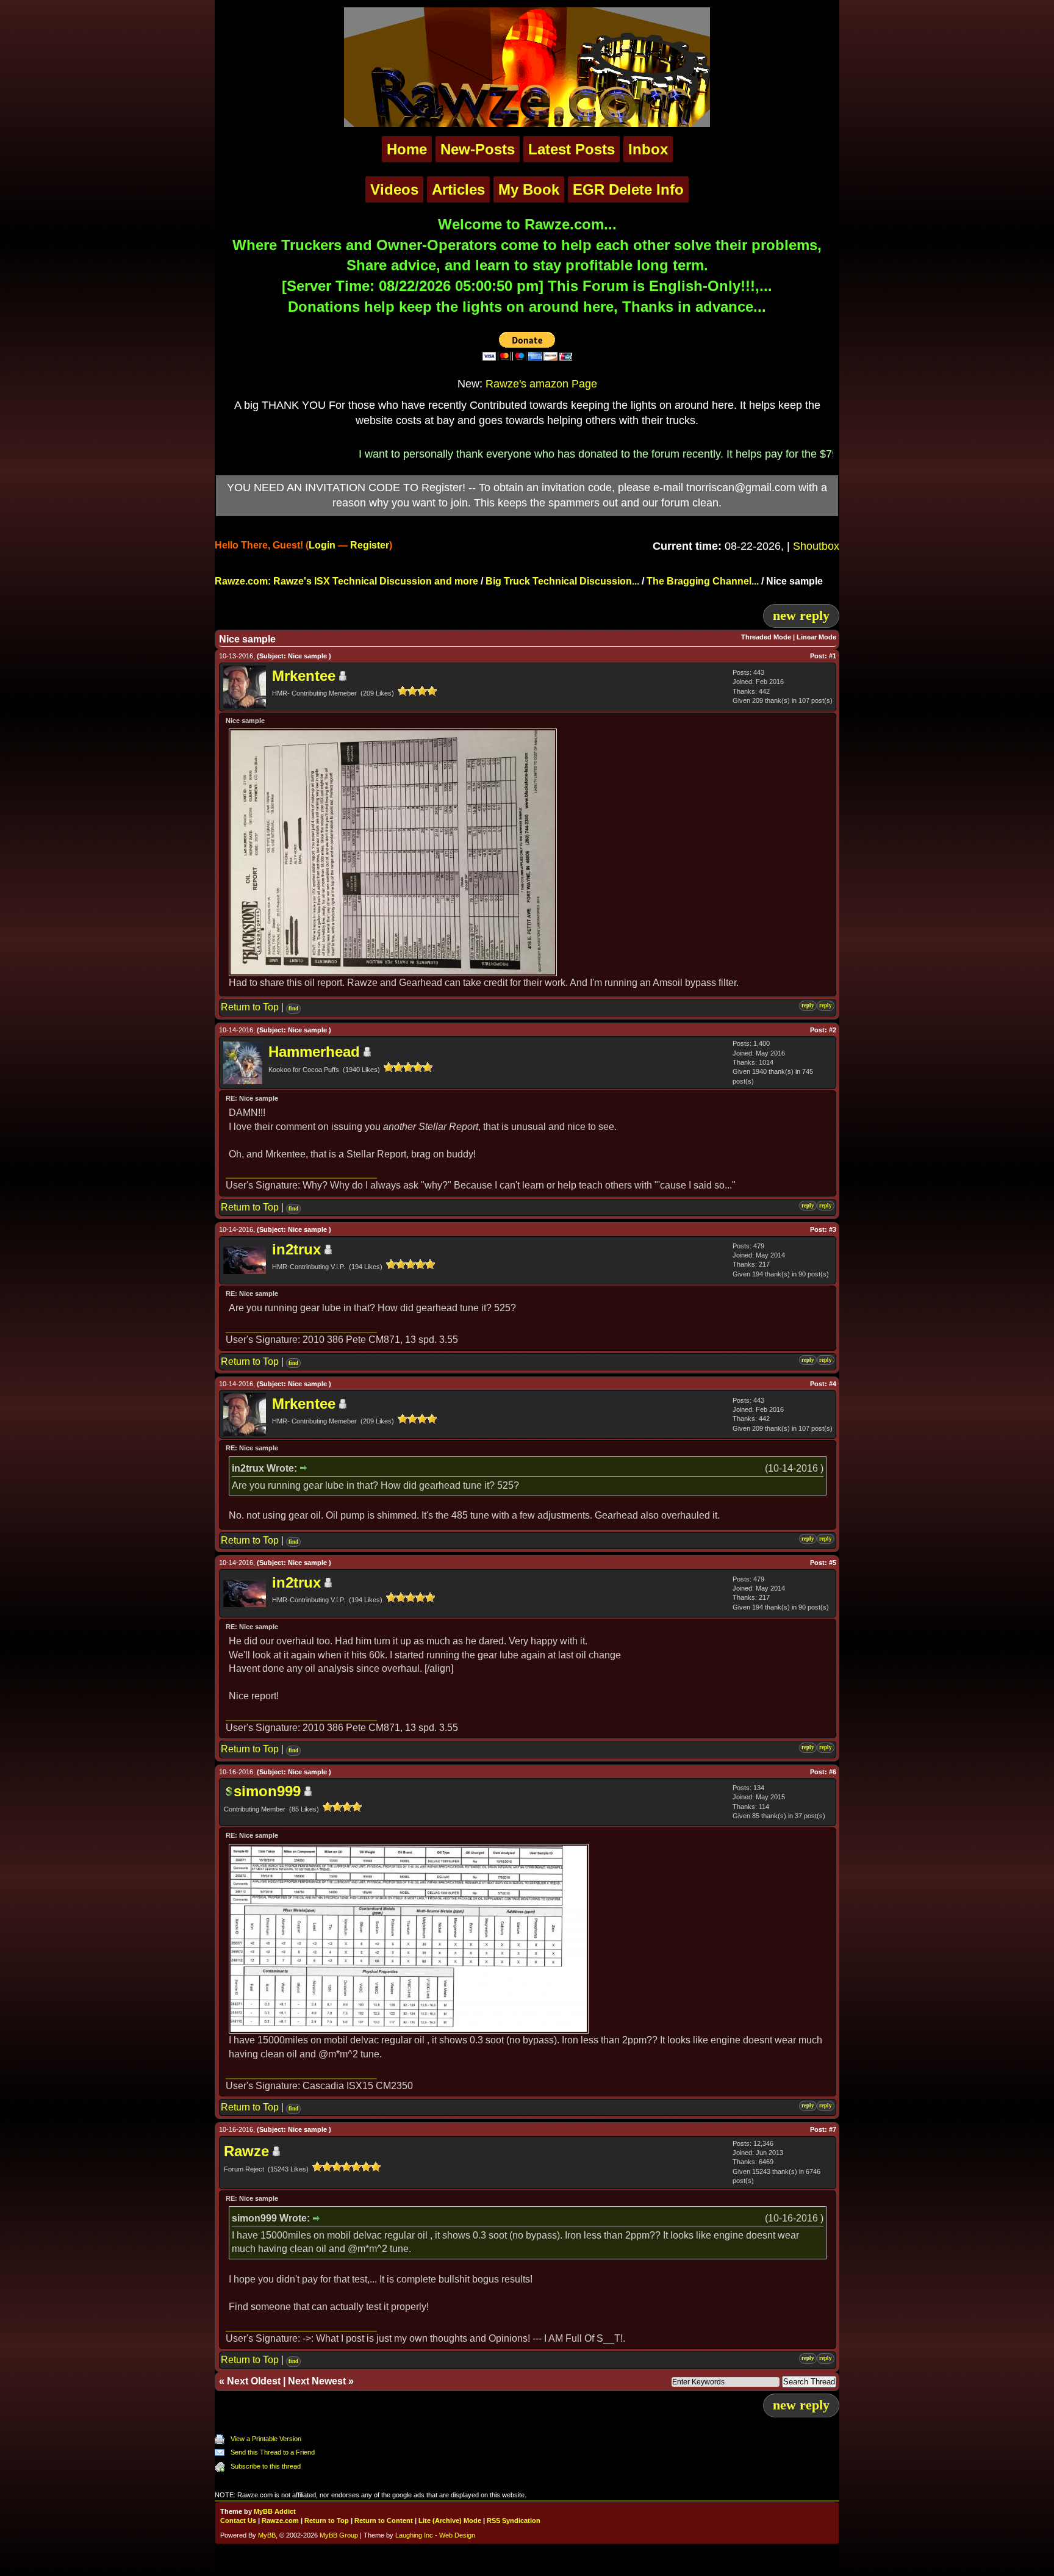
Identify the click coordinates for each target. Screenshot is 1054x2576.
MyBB (267, 2535)
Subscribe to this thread (266, 2466)
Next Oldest (254, 2381)
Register (370, 545)
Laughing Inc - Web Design (435, 2535)
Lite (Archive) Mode (450, 2520)
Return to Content (384, 2520)
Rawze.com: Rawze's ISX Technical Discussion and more (346, 581)
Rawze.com (280, 2520)
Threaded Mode (766, 637)
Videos (394, 189)
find (293, 1009)
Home (407, 149)
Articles (458, 189)
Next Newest (317, 2381)
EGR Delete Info (628, 189)
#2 (833, 1030)
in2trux (296, 1249)
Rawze (246, 2151)
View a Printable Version (266, 2439)
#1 (833, 656)
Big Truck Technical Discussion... (562, 581)
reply (808, 1006)
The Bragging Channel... (703, 581)
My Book (529, 189)
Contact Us (238, 2520)
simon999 (267, 1791)
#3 (833, 1229)
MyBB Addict (275, 2511)
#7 (833, 2129)
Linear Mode (816, 637)
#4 (833, 1384)
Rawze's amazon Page (541, 384)
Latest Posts (572, 149)
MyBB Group (339, 2535)
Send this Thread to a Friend (273, 2452)
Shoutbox (816, 546)
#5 (833, 1563)
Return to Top (250, 1007)
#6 (833, 1772)
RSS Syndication (514, 2520)
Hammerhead (314, 1052)
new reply (801, 615)
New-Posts (478, 149)
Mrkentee (304, 676)
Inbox (648, 149)
